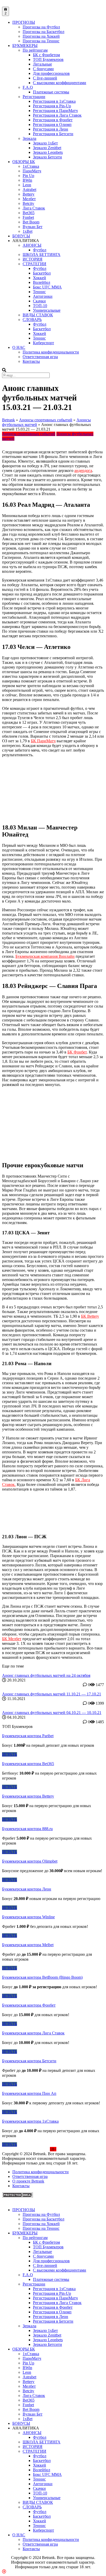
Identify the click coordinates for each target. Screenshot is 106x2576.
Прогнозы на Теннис (41, 41)
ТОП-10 (40, 306)
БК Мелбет (12, 1639)
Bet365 (29, 213)
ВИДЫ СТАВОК (38, 315)
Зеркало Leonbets (48, 152)
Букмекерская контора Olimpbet (30, 1861)
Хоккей (39, 278)
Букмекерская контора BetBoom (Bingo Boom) (42, 1977)
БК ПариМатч (43, 741)
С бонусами (43, 69)
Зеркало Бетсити (47, 157)
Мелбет (29, 199)
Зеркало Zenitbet (47, 148)
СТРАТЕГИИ (34, 264)
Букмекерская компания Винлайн (45, 956)
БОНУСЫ (21, 236)
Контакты (31, 361)
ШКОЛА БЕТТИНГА (42, 255)
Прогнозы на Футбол (41, 27)
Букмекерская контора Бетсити (29, 2061)
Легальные (42, 64)
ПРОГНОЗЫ (24, 22)
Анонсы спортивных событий (46, 420)
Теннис (39, 292)
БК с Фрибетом (46, 55)
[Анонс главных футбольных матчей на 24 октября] (53, 1671)
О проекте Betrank (28, 2181)
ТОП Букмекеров (48, 59)
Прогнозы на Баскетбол (43, 32)
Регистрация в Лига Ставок (57, 115)
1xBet (28, 231)
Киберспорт (43, 343)
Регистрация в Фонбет (53, 120)
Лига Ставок (34, 208)
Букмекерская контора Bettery (28, 1796)
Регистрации (34, 97)
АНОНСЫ (32, 245)
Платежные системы (51, 92)
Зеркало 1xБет (45, 143)
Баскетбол (42, 273)
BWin (27, 180)
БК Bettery (90, 1316)
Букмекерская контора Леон (27, 1889)
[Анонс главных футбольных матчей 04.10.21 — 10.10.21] (53, 1708)
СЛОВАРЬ (32, 320)
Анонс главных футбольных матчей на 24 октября (46, 1675)
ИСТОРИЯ (33, 259)
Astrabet (29, 190)
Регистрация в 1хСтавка (54, 101)
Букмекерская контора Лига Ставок (33, 2033)
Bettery (29, 194)
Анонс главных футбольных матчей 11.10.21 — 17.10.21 (52, 1694)
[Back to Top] (4, 2571)
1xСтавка (31, 166)
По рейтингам (35, 50)
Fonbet (28, 217)
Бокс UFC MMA (47, 287)
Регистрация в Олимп (52, 124)
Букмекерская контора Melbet (28, 1945)
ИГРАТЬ (10, 1754)
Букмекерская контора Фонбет (29, 2005)
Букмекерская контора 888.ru (27, 1829)
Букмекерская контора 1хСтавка (30, 2121)
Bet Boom (31, 222)
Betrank (8, 420)
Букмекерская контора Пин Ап (29, 2093)
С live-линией (45, 78)
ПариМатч (32, 171)
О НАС (19, 347)
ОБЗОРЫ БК (24, 162)
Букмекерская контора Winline (28, 1917)
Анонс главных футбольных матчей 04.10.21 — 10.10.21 (52, 1713)
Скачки (39, 301)
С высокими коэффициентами (60, 83)
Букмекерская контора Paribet (28, 1736)
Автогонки (43, 296)
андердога (83, 470)
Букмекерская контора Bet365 (28, 1764)
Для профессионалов (51, 73)
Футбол (40, 250)
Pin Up (28, 176)
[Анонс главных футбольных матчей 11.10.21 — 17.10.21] (53, 1689)
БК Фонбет (77, 1052)
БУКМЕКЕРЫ (25, 46)
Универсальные (47, 310)
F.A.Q (28, 87)
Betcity (28, 203)
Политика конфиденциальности (51, 352)
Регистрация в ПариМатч (55, 111)
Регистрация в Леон (51, 129)
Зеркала (29, 138)
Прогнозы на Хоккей (41, 36)
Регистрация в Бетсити (53, 134)
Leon (27, 185)
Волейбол (42, 282)
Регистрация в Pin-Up (52, 106)
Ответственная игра (40, 357)
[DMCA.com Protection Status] (17, 2196)
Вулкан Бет (33, 227)
